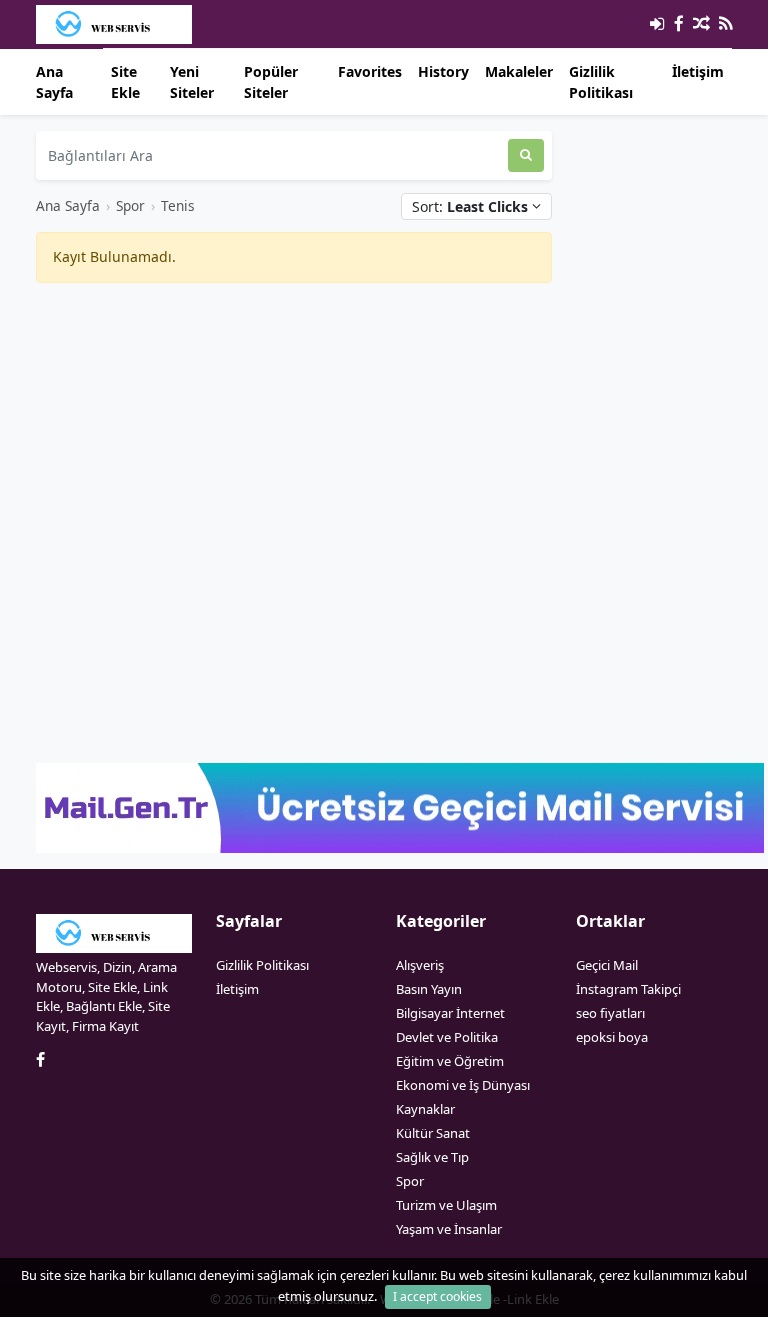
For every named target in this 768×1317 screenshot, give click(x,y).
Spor (130, 205)
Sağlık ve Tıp (432, 1157)
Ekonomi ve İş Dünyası (463, 1085)
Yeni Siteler (192, 82)
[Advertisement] (294, 439)
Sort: (470, 206)
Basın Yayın (429, 989)
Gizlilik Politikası (601, 82)
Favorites (370, 71)
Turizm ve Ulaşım (446, 1205)
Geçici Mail (607, 965)
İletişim (698, 71)
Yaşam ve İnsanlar (449, 1229)
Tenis (178, 205)
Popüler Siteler (271, 82)
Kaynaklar (425, 1109)
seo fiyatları (610, 1013)
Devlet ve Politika (447, 1037)
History (443, 71)
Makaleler (519, 71)
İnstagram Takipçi (628, 989)
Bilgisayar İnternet (450, 1013)
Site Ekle (125, 82)
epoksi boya (612, 1037)
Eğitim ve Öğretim (450, 1061)
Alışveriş (420, 965)
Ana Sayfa (54, 82)
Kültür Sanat (433, 1133)
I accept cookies (437, 1296)
